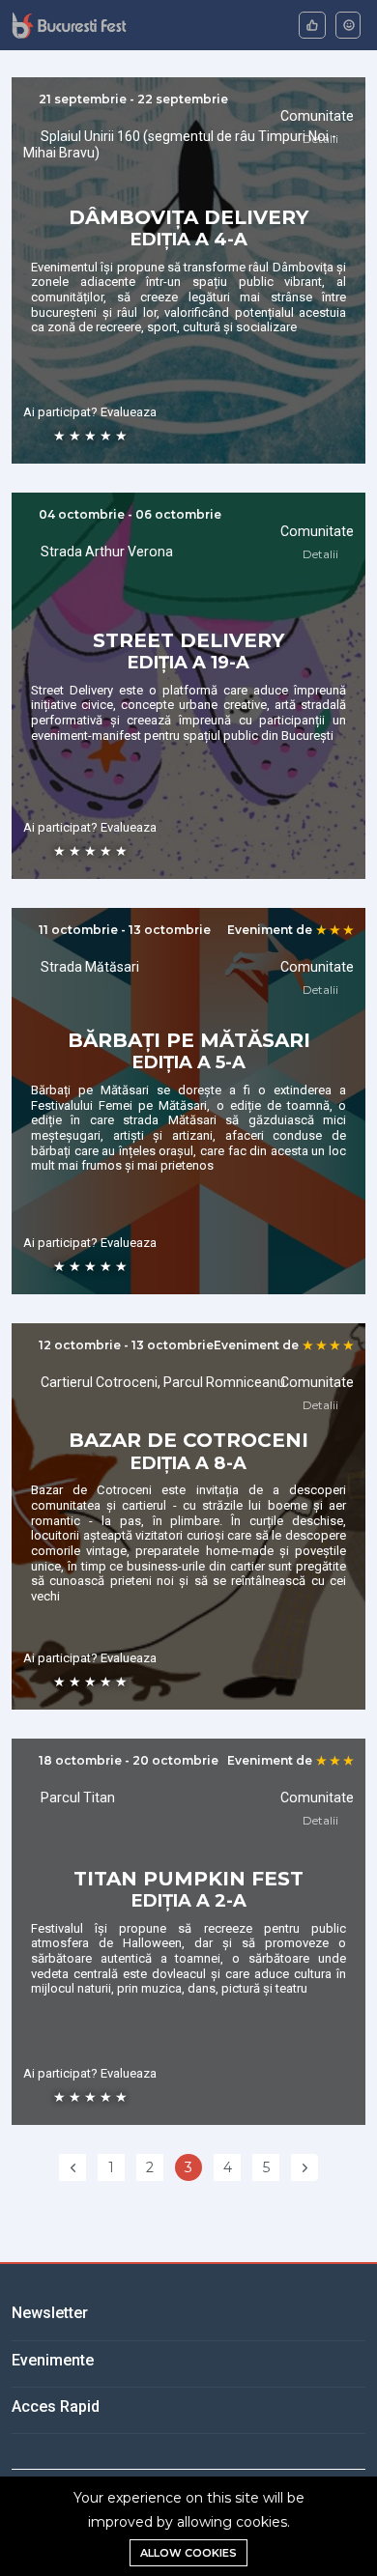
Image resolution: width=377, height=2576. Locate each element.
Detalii (322, 139)
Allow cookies (188, 2553)
